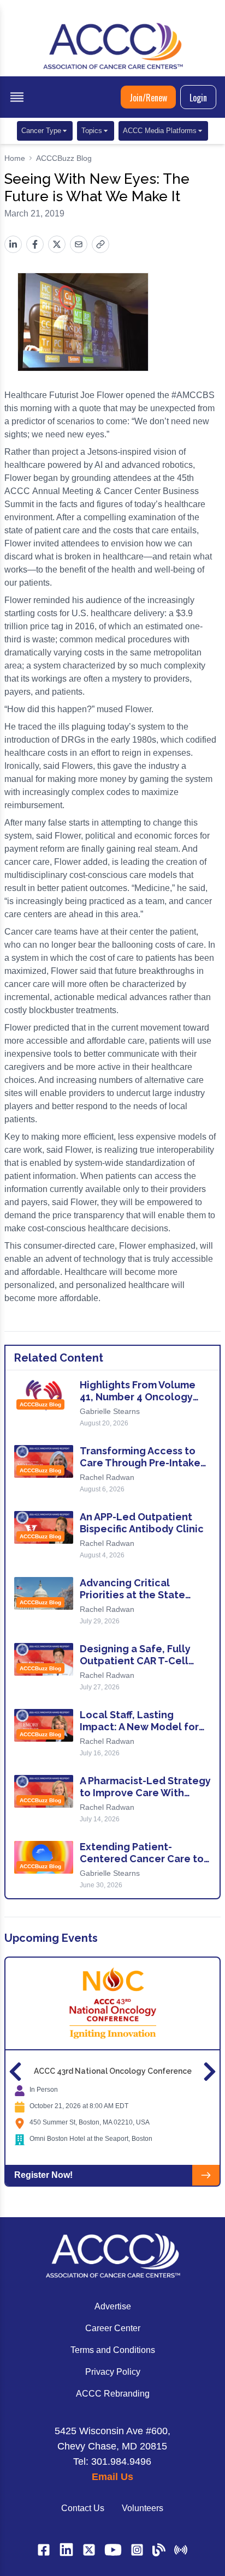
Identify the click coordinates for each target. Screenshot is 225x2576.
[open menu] (17, 97)
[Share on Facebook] (35, 244)
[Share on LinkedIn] (13, 244)
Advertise (113, 2306)
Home (15, 158)
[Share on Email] (79, 244)
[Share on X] (57, 244)
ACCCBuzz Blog (64, 158)
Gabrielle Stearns (110, 1411)
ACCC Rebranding (113, 2394)
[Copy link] (100, 244)
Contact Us (83, 2508)
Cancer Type (41, 131)
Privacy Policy (113, 2372)
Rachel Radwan (107, 1477)
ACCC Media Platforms (160, 131)
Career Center (113, 2328)
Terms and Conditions (113, 2350)
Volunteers (143, 2508)
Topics (92, 131)
